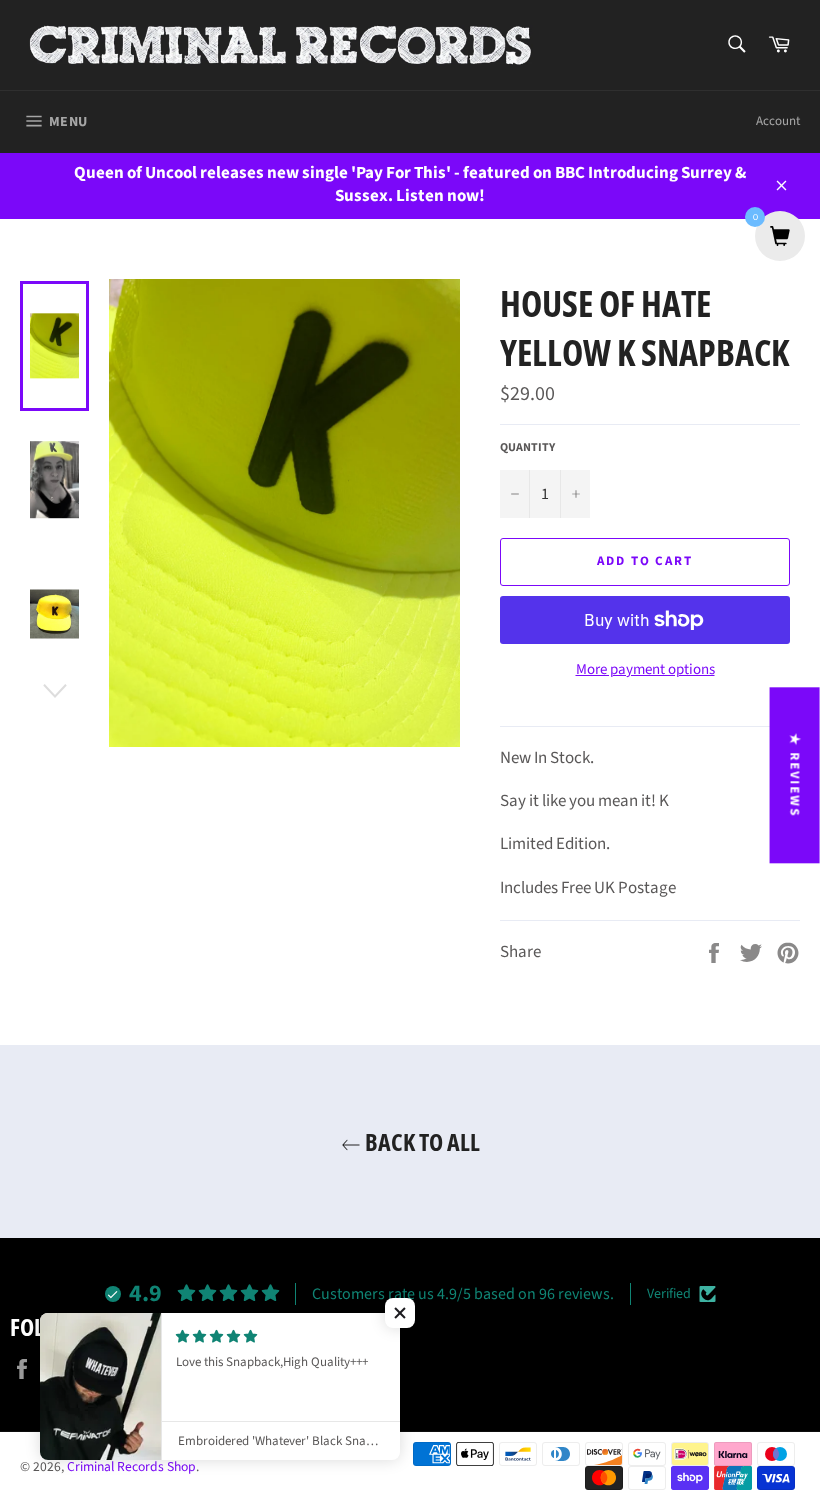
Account (778, 121)
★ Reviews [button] (795, 775)
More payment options (645, 670)
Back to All (420, 1141)
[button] (400, 1313)
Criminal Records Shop (131, 1466)
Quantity (527, 448)
